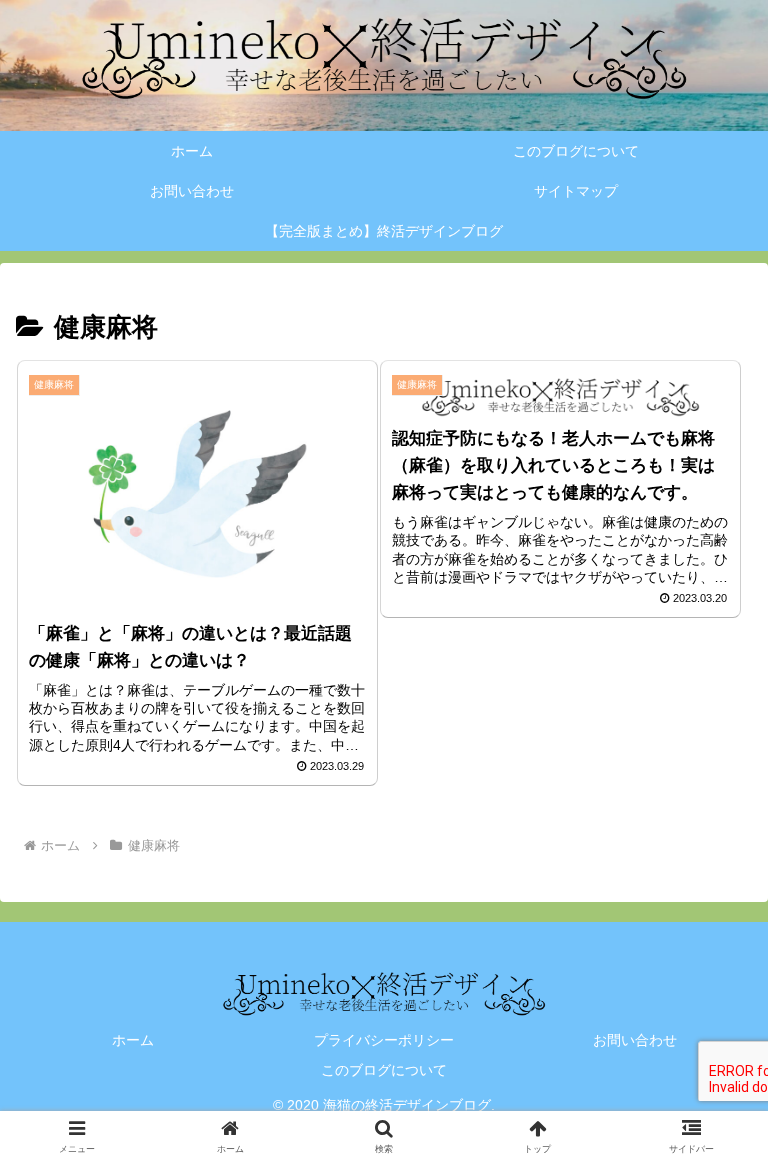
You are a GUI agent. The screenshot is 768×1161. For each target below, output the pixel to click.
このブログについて (384, 1070)
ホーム (133, 1040)
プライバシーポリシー (384, 1040)
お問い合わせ (635, 1040)
